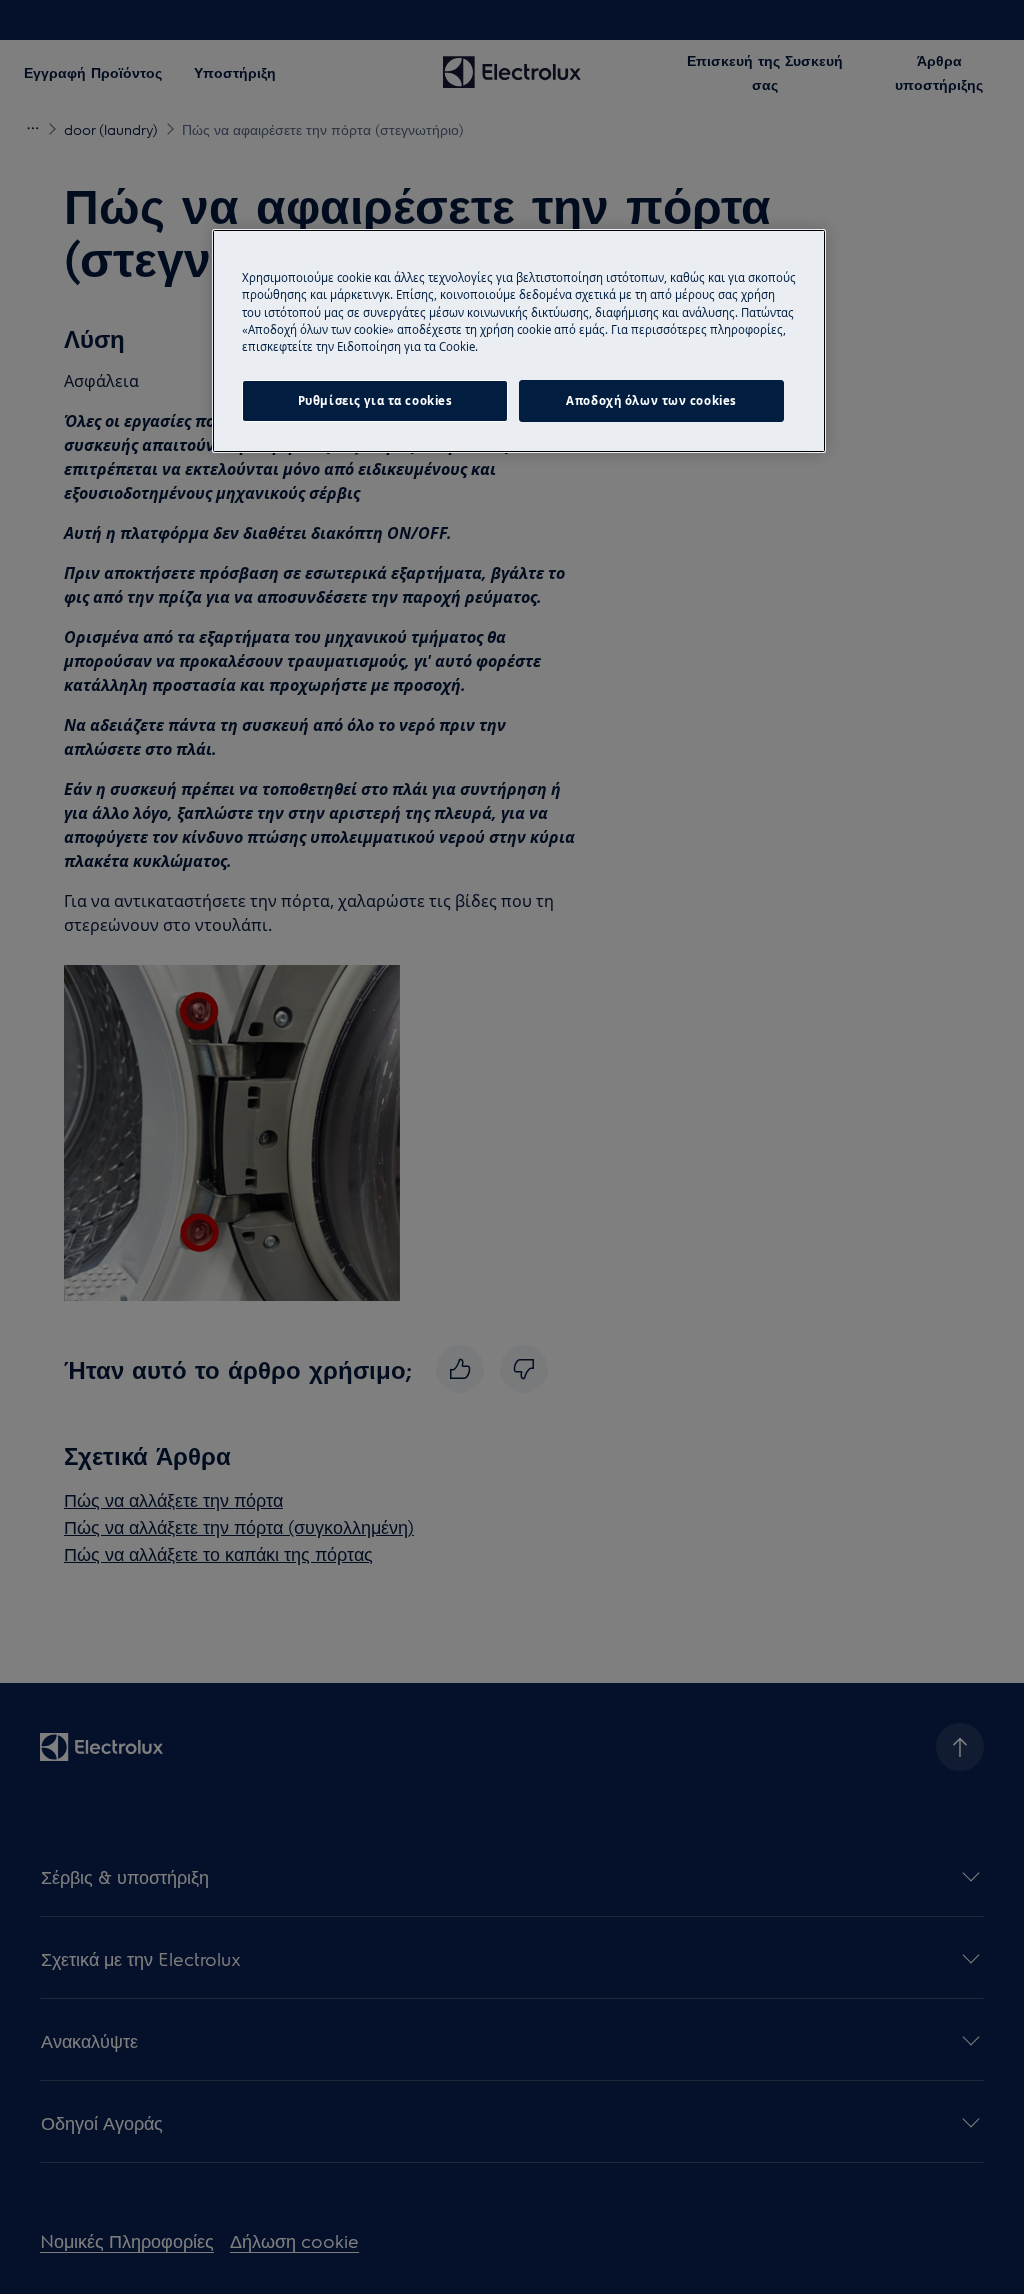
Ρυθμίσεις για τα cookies (375, 400)
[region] (519, 340)
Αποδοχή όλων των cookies (651, 400)
